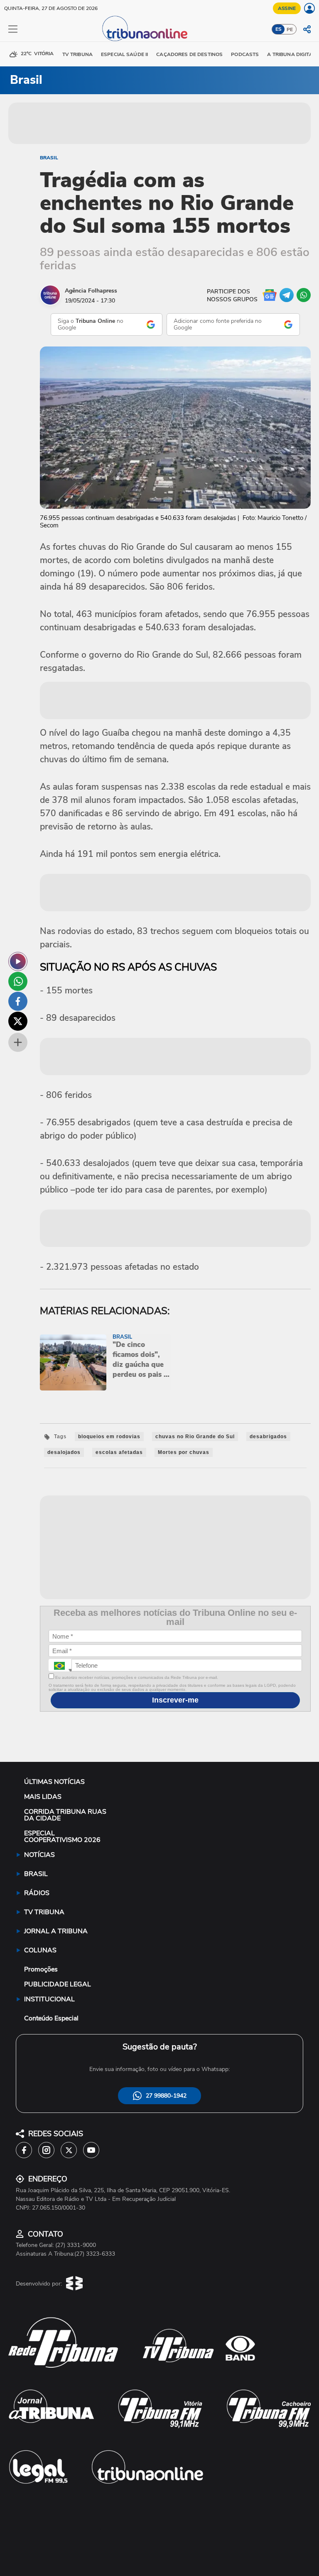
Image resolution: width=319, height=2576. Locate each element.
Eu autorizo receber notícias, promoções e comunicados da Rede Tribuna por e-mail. (136, 1677)
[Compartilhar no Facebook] (18, 1001)
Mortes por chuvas (184, 1452)
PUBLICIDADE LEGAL (58, 1984)
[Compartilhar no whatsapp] (18, 981)
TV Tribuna (77, 54)
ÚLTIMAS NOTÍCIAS (54, 1782)
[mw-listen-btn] (18, 961)
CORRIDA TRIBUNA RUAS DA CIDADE (65, 1815)
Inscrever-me (175, 1700)
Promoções (41, 1969)
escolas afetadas (119, 1452)
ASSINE (287, 8)
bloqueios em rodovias (109, 1437)
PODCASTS (245, 54)
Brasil (49, 158)
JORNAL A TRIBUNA (56, 1931)
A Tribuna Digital (291, 54)
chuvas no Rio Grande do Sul (195, 1437)
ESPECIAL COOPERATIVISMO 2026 (62, 1837)
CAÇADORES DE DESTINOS (189, 54)
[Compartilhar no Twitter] (18, 1021)
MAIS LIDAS (43, 1797)
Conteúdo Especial (51, 2018)
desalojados (64, 1452)
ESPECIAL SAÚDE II (124, 54)
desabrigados (268, 1437)
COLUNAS (40, 1950)
